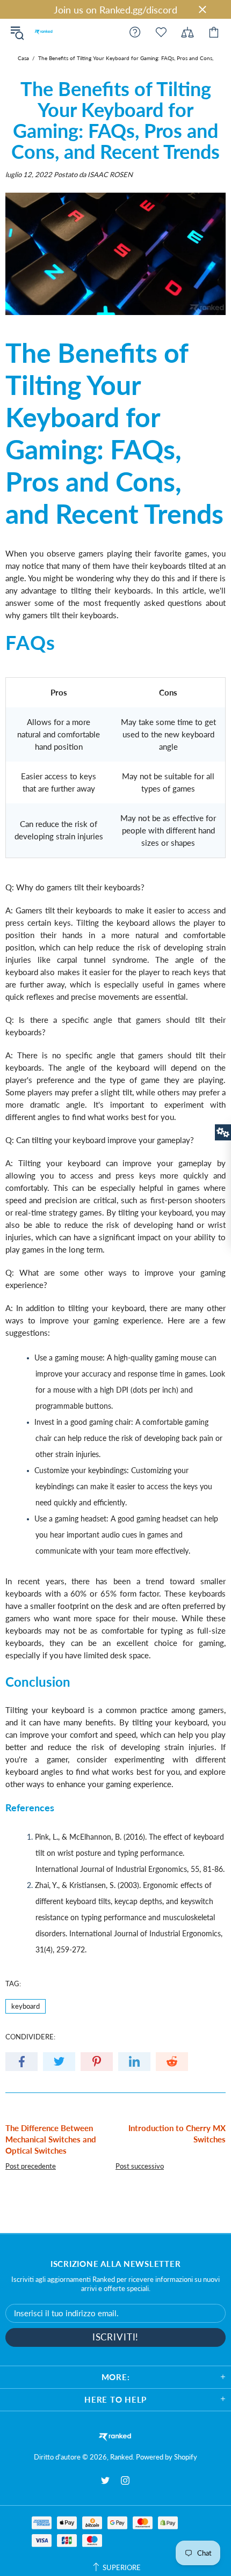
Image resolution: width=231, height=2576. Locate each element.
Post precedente (31, 2166)
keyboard (26, 2006)
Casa (23, 58)
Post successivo (140, 2166)
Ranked (44, 32)
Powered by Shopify (167, 2457)
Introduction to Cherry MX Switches (177, 2134)
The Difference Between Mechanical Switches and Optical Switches (51, 2139)
